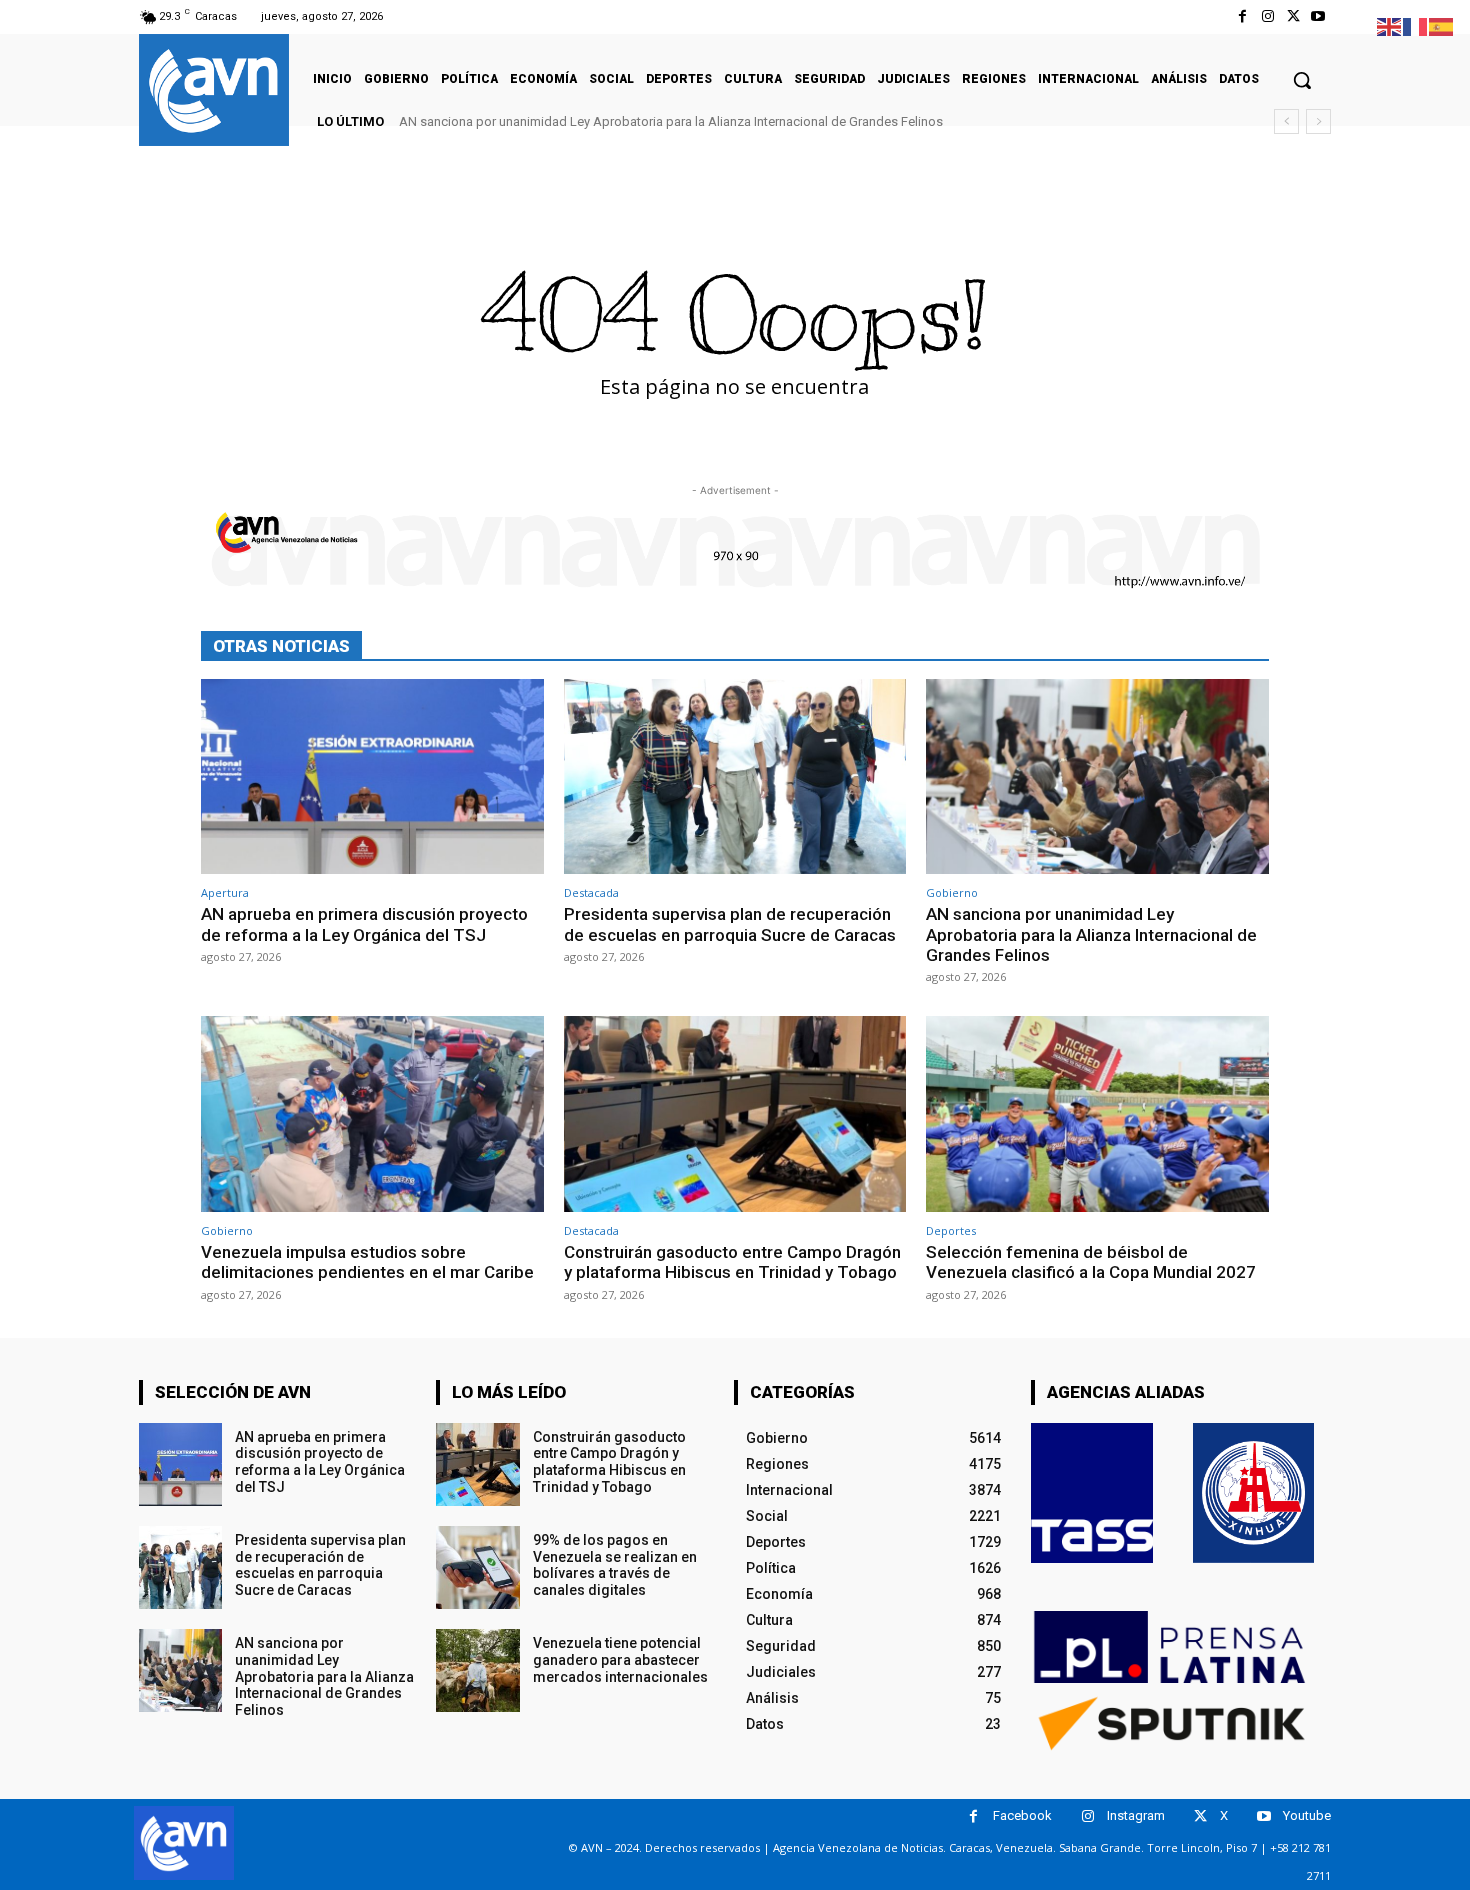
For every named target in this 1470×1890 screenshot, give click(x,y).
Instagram (1136, 1815)
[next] (1318, 121)
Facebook (1022, 1815)
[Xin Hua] (1254, 1493)
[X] (1293, 16)
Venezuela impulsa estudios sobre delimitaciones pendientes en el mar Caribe (367, 1262)
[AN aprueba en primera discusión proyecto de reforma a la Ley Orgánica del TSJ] (372, 776)
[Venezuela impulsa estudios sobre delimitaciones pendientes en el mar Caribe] (372, 1113)
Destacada (591, 892)
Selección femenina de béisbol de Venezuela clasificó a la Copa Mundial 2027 (1091, 1262)
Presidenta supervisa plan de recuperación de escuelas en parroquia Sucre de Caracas (730, 924)
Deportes (951, 1230)
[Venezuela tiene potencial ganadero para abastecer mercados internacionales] (477, 1670)
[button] (1302, 80)
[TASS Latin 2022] (1092, 1493)
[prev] (1286, 121)
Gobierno (952, 892)
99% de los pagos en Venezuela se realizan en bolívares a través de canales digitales (615, 1565)
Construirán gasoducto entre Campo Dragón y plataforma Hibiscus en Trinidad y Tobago (732, 1262)
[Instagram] (1267, 16)
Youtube (1307, 1815)
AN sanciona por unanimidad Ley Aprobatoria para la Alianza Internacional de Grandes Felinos (671, 121)
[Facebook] (1242, 16)
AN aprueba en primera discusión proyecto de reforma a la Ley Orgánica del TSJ (364, 924)
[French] (1416, 25)
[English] (1390, 25)
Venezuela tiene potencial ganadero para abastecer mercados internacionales (620, 1660)
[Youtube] (1318, 16)
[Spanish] (1442, 25)
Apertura (225, 892)
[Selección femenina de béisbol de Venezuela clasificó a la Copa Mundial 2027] (1097, 1113)
